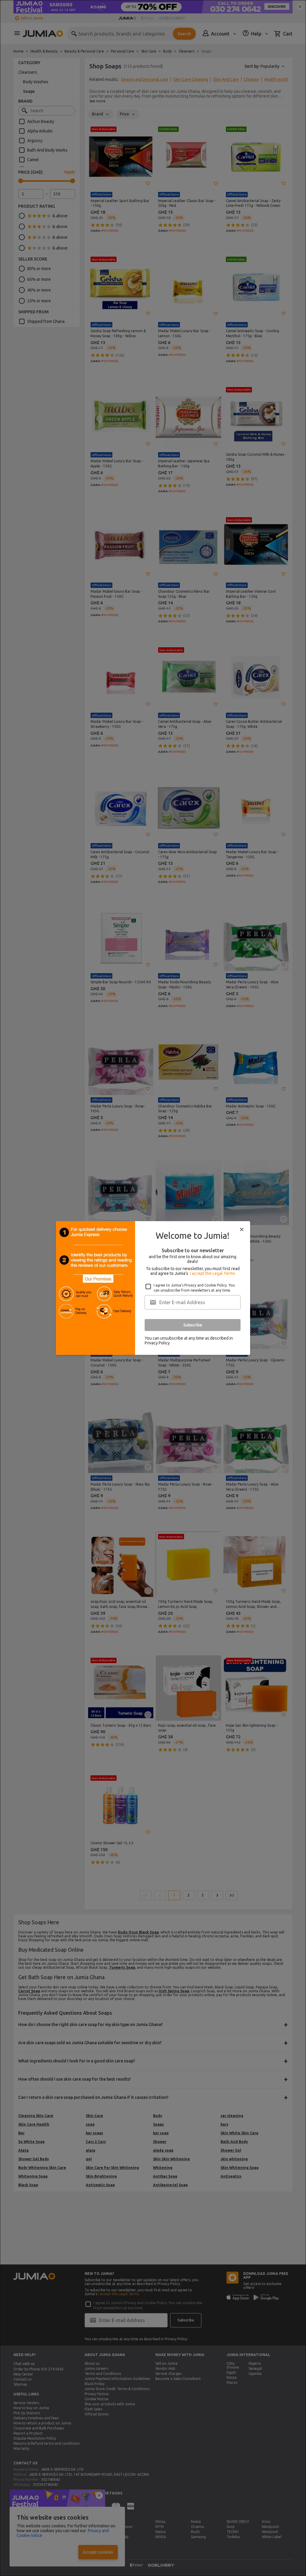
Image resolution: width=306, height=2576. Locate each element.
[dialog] (153, 1288)
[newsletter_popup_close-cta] (242, 1230)
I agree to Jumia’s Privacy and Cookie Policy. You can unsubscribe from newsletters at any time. (194, 1288)
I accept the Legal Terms (213, 1273)
